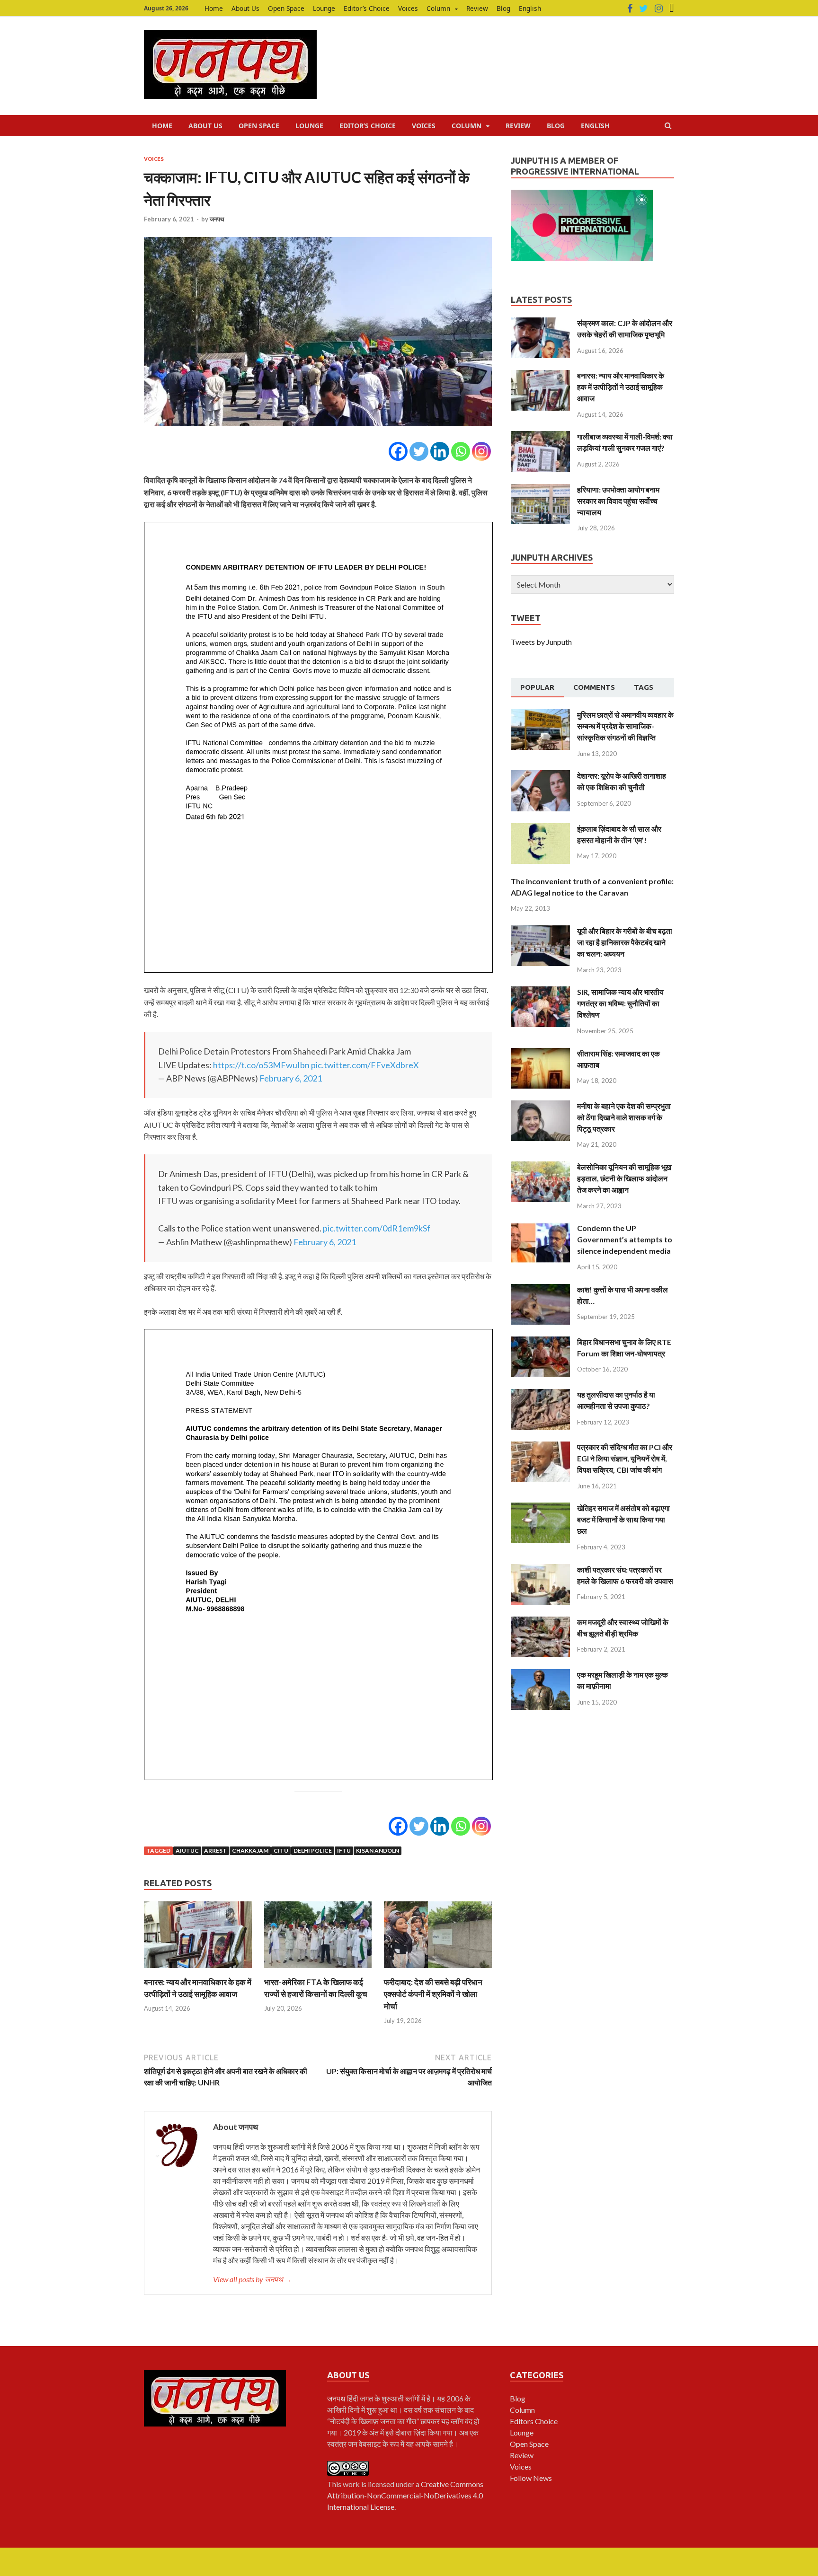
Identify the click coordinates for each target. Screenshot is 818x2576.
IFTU (344, 1851)
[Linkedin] (440, 451)
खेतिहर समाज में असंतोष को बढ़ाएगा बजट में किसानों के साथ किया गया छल (623, 1519)
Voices (408, 8)
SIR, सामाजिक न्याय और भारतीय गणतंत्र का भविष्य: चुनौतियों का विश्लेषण (620, 1003)
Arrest (215, 1851)
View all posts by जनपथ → (253, 2279)
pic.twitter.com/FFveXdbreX (365, 1065)
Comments (594, 687)
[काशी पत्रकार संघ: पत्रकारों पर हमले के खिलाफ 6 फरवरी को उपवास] (540, 1569)
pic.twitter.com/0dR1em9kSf (377, 1228)
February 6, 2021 (291, 1078)
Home (214, 8)
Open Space (286, 8)
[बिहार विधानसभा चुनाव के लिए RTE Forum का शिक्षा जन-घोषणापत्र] (540, 1342)
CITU (281, 1851)
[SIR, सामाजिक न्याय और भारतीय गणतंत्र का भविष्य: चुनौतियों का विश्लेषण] (540, 992)
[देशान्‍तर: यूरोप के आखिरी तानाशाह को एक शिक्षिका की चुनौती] (540, 776)
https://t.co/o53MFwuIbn (261, 1065)
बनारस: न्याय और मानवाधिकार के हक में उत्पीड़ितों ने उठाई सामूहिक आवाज (621, 387)
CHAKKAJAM (250, 1851)
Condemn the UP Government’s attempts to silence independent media (625, 1239)
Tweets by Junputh (541, 642)
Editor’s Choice (367, 8)
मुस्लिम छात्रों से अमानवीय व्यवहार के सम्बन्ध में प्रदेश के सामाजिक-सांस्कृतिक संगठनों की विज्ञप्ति (625, 726)
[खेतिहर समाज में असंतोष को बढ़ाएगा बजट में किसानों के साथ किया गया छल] (540, 1508)
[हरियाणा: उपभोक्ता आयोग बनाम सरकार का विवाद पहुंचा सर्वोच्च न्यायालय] (540, 489)
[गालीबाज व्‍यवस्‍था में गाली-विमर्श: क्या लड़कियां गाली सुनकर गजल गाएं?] (540, 436)
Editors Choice (534, 2421)
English (530, 8)
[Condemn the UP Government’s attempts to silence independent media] (540, 1228)
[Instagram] (659, 9)
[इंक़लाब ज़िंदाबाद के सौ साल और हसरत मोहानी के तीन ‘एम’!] (540, 829)
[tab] (537, 688)
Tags (644, 687)
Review (477, 8)
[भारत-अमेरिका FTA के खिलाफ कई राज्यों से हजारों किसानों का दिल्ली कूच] (318, 1970)
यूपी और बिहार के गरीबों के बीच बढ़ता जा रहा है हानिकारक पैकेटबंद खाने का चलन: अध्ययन (625, 942)
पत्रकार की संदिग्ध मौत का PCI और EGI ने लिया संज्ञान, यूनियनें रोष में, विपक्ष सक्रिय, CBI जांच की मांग (625, 1458)
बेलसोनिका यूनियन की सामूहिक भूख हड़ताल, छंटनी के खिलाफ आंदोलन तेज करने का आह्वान (624, 1178)
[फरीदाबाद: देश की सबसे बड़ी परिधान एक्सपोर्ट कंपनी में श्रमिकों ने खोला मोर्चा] (438, 1970)
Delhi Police (313, 1851)
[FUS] (672, 9)
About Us (245, 8)
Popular (537, 687)
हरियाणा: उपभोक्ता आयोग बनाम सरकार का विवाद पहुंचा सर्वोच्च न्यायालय (618, 501)
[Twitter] (644, 9)
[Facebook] (630, 9)
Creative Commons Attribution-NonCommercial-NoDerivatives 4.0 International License (405, 2495)
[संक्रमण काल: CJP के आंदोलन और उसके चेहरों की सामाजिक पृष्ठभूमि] (540, 323)
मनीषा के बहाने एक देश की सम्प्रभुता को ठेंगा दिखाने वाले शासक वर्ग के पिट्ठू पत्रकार (624, 1117)
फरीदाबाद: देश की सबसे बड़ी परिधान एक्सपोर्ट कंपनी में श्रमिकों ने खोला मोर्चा (433, 1994)
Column (438, 8)
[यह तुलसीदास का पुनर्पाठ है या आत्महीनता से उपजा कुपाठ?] (540, 1394)
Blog (503, 8)
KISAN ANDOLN (378, 1851)
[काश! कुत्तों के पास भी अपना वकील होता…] (540, 1289)
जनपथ (217, 219)
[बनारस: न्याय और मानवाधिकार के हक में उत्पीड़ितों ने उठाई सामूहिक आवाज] (198, 1970)
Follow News (531, 2478)
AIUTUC (187, 1851)
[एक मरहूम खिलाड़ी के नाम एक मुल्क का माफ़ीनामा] (540, 1675)
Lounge (324, 8)
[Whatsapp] (461, 451)
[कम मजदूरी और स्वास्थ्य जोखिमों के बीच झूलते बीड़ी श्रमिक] (540, 1622)
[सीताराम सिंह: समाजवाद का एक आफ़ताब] (540, 1053)
